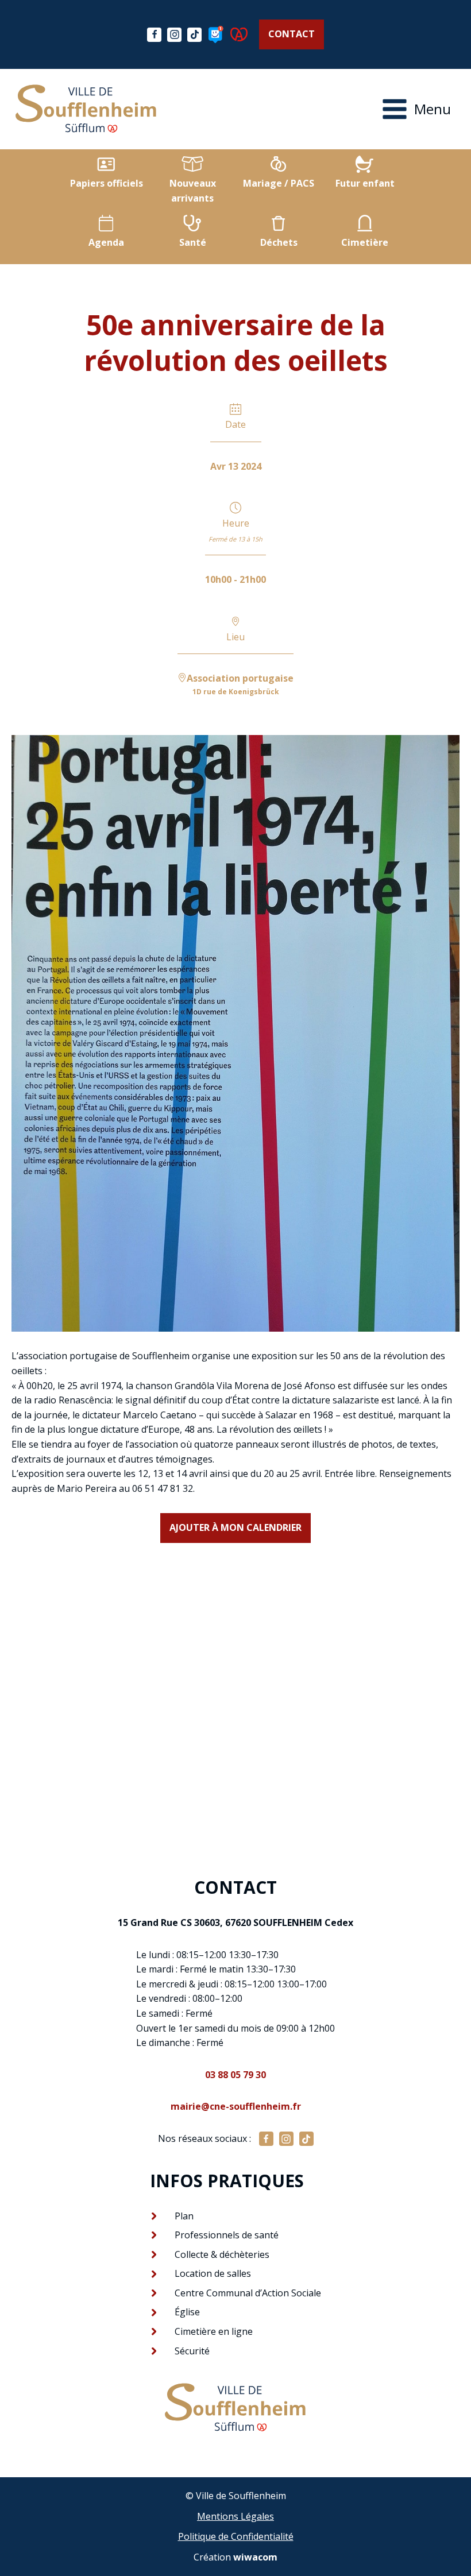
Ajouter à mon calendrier (235, 1527)
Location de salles (213, 2273)
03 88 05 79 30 (235, 2075)
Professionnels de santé (227, 2235)
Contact (292, 34)
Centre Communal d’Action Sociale (248, 2293)
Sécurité (192, 2351)
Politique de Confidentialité (236, 2536)
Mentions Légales (235, 2516)
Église (187, 2312)
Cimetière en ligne (214, 2331)
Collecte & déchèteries (222, 2254)
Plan (184, 2216)
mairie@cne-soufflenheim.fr (236, 2106)
